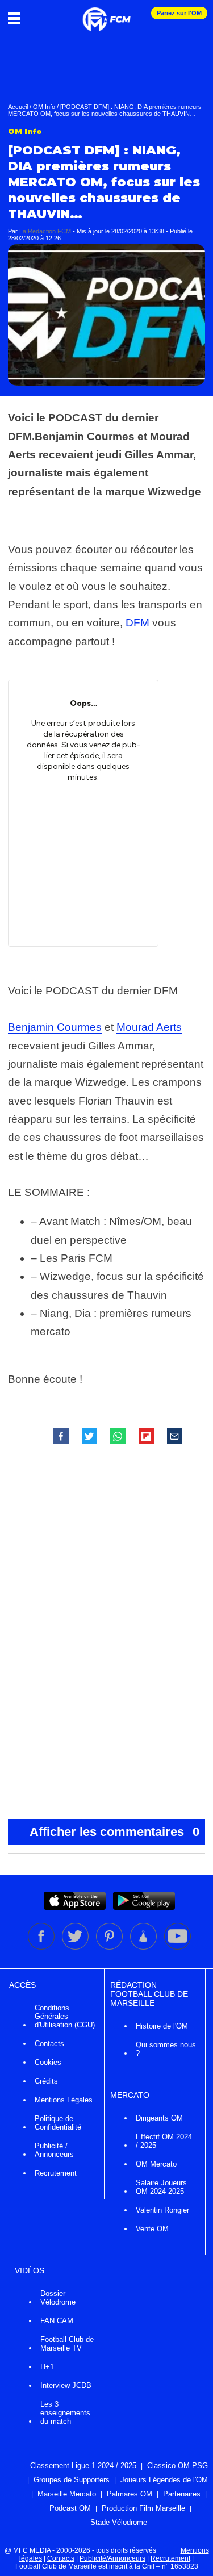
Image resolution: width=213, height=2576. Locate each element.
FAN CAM (57, 2321)
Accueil (18, 107)
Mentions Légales (64, 2100)
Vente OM (152, 2229)
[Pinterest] (110, 1947)
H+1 (47, 2367)
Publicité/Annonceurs (112, 2558)
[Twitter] (76, 1947)
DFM (137, 623)
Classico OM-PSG (177, 2466)
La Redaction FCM (45, 231)
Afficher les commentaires (115, 1832)
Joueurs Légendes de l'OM (164, 2480)
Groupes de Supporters (72, 2480)
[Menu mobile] (17, 18)
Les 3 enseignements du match (65, 2413)
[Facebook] (42, 1947)
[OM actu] (106, 14)
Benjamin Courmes (55, 1027)
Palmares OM (130, 2494)
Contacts (49, 2044)
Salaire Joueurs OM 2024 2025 (161, 2187)
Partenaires (182, 2494)
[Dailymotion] (144, 1947)
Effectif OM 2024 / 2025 (164, 2141)
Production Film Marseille (143, 2508)
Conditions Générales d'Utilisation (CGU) (65, 2016)
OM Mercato (156, 2164)
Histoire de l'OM (162, 2026)
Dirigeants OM (159, 2118)
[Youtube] (177, 1947)
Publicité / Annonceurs (54, 2150)
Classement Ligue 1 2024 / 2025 (83, 2466)
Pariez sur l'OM (179, 13)
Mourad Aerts (149, 1027)
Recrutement (56, 2173)
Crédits (46, 2081)
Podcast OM (70, 2508)
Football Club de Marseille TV (67, 2344)
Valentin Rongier (162, 2210)
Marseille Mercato (67, 2494)
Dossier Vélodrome (58, 2298)
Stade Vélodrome (119, 2522)
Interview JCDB (66, 2385)
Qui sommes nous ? (166, 2049)
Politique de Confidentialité (58, 2123)
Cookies (48, 2062)
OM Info (44, 107)
